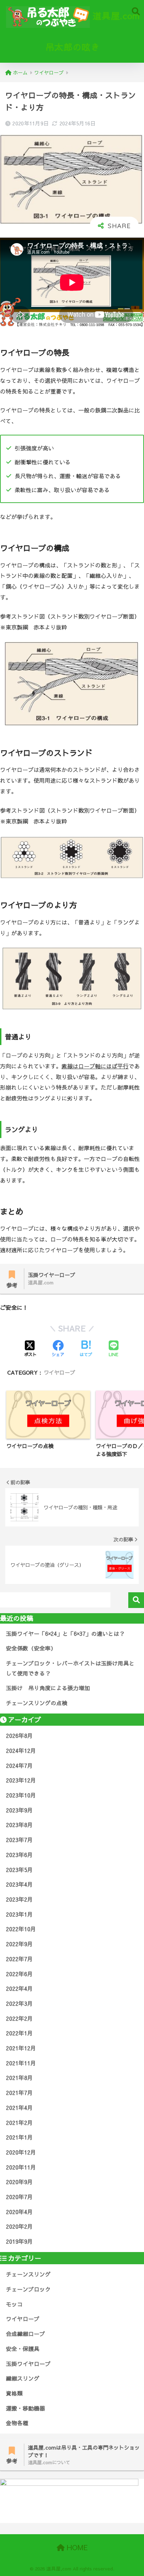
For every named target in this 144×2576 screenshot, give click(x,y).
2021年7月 (19, 2093)
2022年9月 (19, 1944)
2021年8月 (19, 2078)
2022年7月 (19, 1959)
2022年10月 (21, 1929)
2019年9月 (19, 2241)
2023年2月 (19, 1899)
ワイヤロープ (59, 1372)
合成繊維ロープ (26, 2334)
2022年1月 (19, 2033)
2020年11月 (21, 2167)
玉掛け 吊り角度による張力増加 (48, 1688)
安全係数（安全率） (31, 1648)
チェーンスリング (28, 2274)
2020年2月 (19, 2226)
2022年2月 (19, 2018)
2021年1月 (19, 2137)
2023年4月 (19, 1884)
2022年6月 (19, 1974)
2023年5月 (19, 1870)
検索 (136, 1600)
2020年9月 (19, 2182)
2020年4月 (19, 2212)
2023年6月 (19, 1855)
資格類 (14, 2393)
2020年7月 (19, 2197)
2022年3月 (19, 2003)
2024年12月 (21, 1751)
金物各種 (17, 2423)
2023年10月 (21, 1795)
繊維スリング (23, 2378)
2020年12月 (21, 2152)
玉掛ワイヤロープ (28, 2364)
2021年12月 (21, 2048)
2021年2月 (19, 2123)
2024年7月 (19, 1766)
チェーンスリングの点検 (37, 1703)
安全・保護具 (23, 2349)
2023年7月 (19, 1840)
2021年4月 (19, 2108)
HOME (76, 2547)
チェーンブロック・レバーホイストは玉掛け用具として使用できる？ (70, 1668)
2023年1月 (19, 1914)
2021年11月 (21, 2063)
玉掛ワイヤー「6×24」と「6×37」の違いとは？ (65, 1634)
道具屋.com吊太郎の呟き (93, 31)
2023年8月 (19, 1825)
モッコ (14, 2304)
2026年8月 (19, 1736)
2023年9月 (19, 1810)
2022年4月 (19, 1989)
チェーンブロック (28, 2289)
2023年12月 (21, 1780)
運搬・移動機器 (26, 2408)
